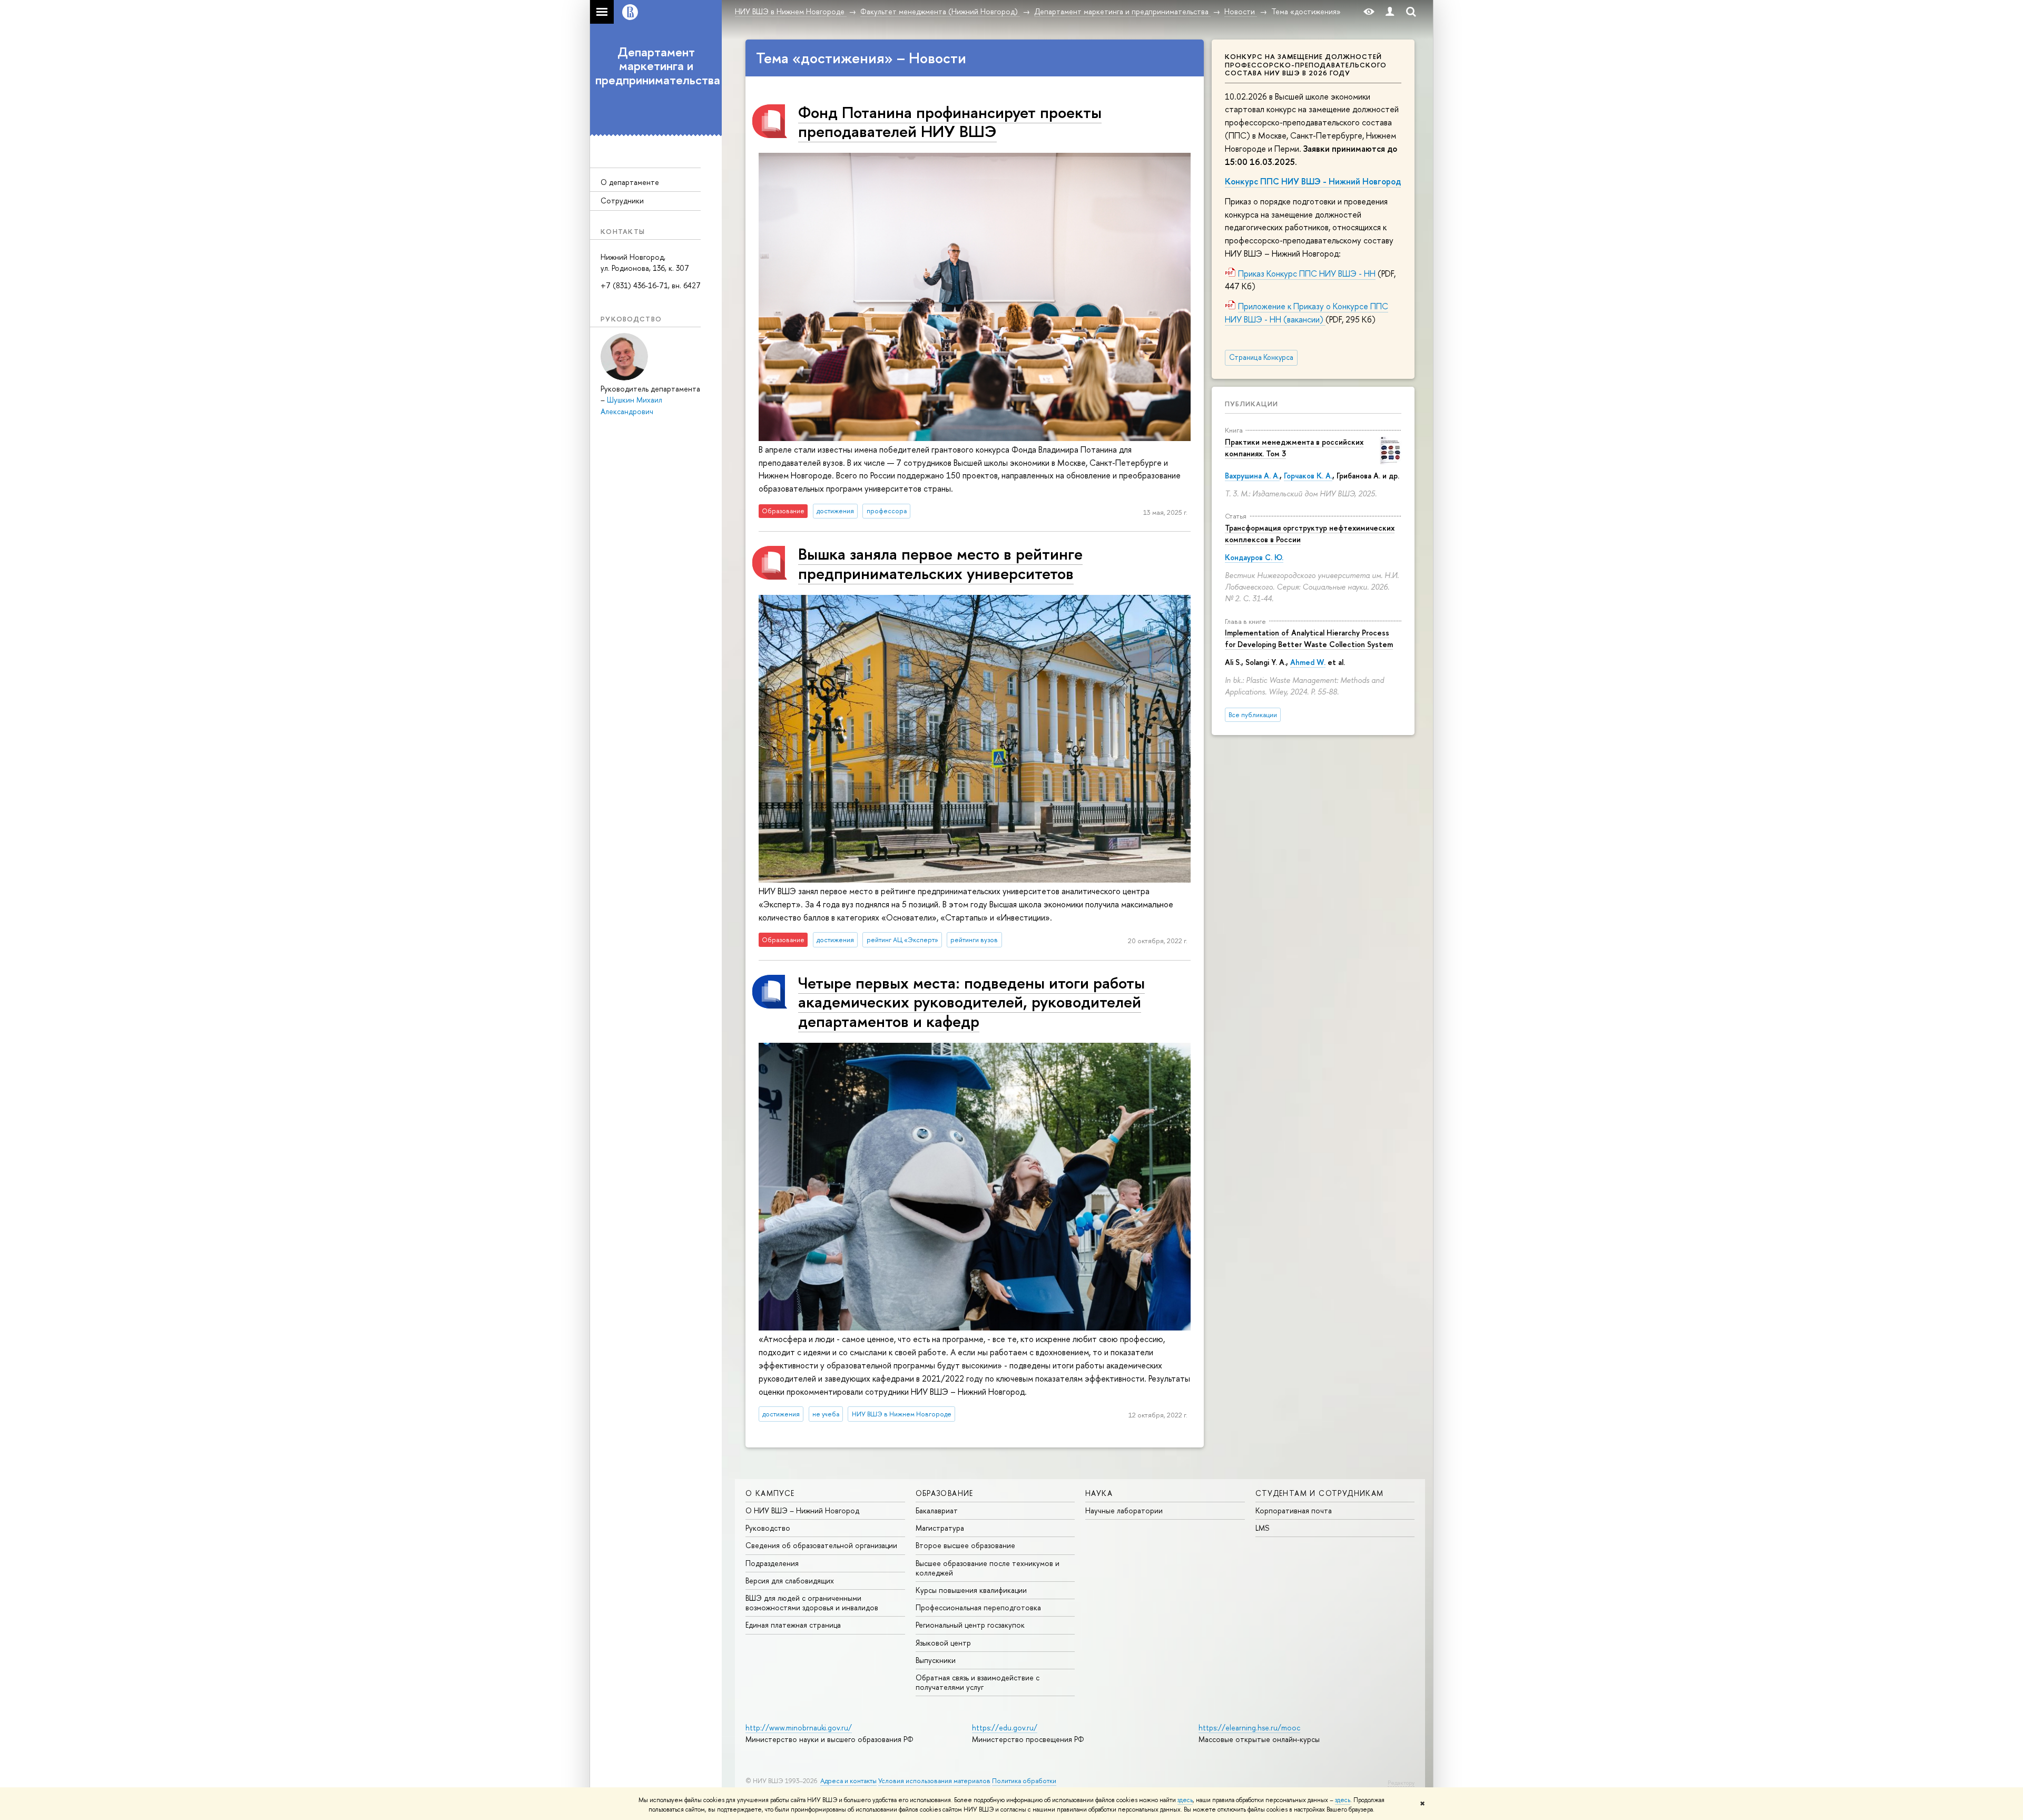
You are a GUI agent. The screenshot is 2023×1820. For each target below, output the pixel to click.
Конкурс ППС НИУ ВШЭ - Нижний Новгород (1313, 181)
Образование (945, 1493)
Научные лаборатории (1124, 1510)
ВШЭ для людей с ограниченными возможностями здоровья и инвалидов (812, 1603)
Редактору (1401, 1783)
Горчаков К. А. (1308, 476)
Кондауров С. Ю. (1254, 557)
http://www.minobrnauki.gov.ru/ (799, 1728)
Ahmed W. (1308, 662)
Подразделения (772, 1563)
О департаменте (630, 182)
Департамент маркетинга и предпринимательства (658, 66)
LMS (1262, 1528)
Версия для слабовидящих (790, 1581)
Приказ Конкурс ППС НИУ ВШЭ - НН (1307, 273)
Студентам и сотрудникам (1320, 1493)
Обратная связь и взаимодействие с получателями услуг (978, 1682)
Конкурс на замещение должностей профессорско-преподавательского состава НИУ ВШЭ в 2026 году (1306, 65)
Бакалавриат (937, 1510)
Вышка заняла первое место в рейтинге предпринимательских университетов (940, 563)
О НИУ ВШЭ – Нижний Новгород (802, 1510)
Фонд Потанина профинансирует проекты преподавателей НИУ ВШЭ (950, 121)
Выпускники (936, 1660)
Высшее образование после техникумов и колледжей (988, 1568)
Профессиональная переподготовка (978, 1607)
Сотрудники (622, 200)
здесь (1185, 1800)
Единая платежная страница (793, 1625)
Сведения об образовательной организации (821, 1545)
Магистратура (940, 1528)
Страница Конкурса (1261, 357)
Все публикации (1253, 715)
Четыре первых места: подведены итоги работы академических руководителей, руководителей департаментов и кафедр (971, 1002)
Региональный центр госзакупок (970, 1625)
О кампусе (770, 1493)
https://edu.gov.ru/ (1005, 1728)
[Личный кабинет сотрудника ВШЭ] (1390, 12)
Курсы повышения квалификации (971, 1590)
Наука (1099, 1493)
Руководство (768, 1528)
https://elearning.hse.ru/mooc (1249, 1728)
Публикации (1251, 404)
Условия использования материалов (934, 1781)
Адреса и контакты (848, 1781)
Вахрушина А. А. (1252, 476)
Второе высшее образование (965, 1545)
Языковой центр (943, 1643)
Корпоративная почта (1294, 1510)
